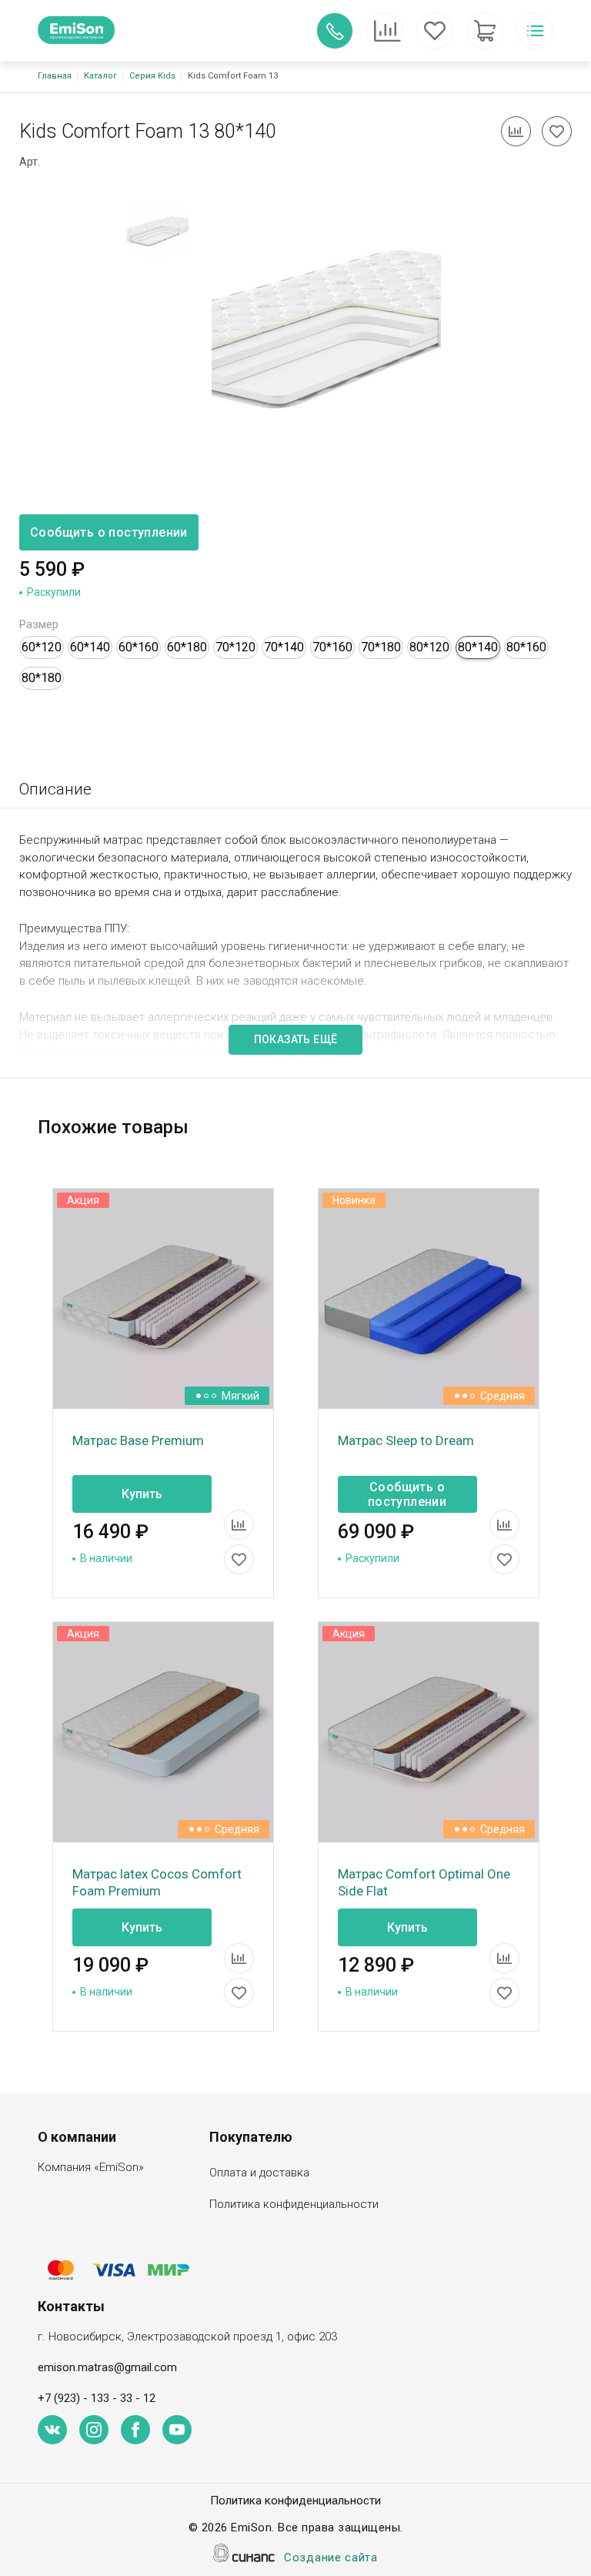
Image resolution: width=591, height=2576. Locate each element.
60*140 (90, 647)
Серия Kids (152, 76)
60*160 (139, 647)
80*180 (42, 678)
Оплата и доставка (259, 2173)
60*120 (42, 647)
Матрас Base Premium (138, 1440)
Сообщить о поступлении (109, 532)
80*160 (526, 647)
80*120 (429, 647)
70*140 (284, 647)
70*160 (332, 647)
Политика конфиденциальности (294, 2204)
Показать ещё (296, 1039)
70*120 (235, 647)
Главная (55, 76)
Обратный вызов (335, 31)
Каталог (100, 76)
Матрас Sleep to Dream (406, 1440)
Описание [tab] (55, 789)
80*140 (478, 647)
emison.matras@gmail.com (107, 2367)
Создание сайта (331, 2558)
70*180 (381, 647)
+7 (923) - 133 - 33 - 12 (97, 2398)
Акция (83, 1200)
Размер (39, 624)
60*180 (187, 647)
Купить (142, 1494)
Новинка (354, 1200)
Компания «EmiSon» (91, 2167)
